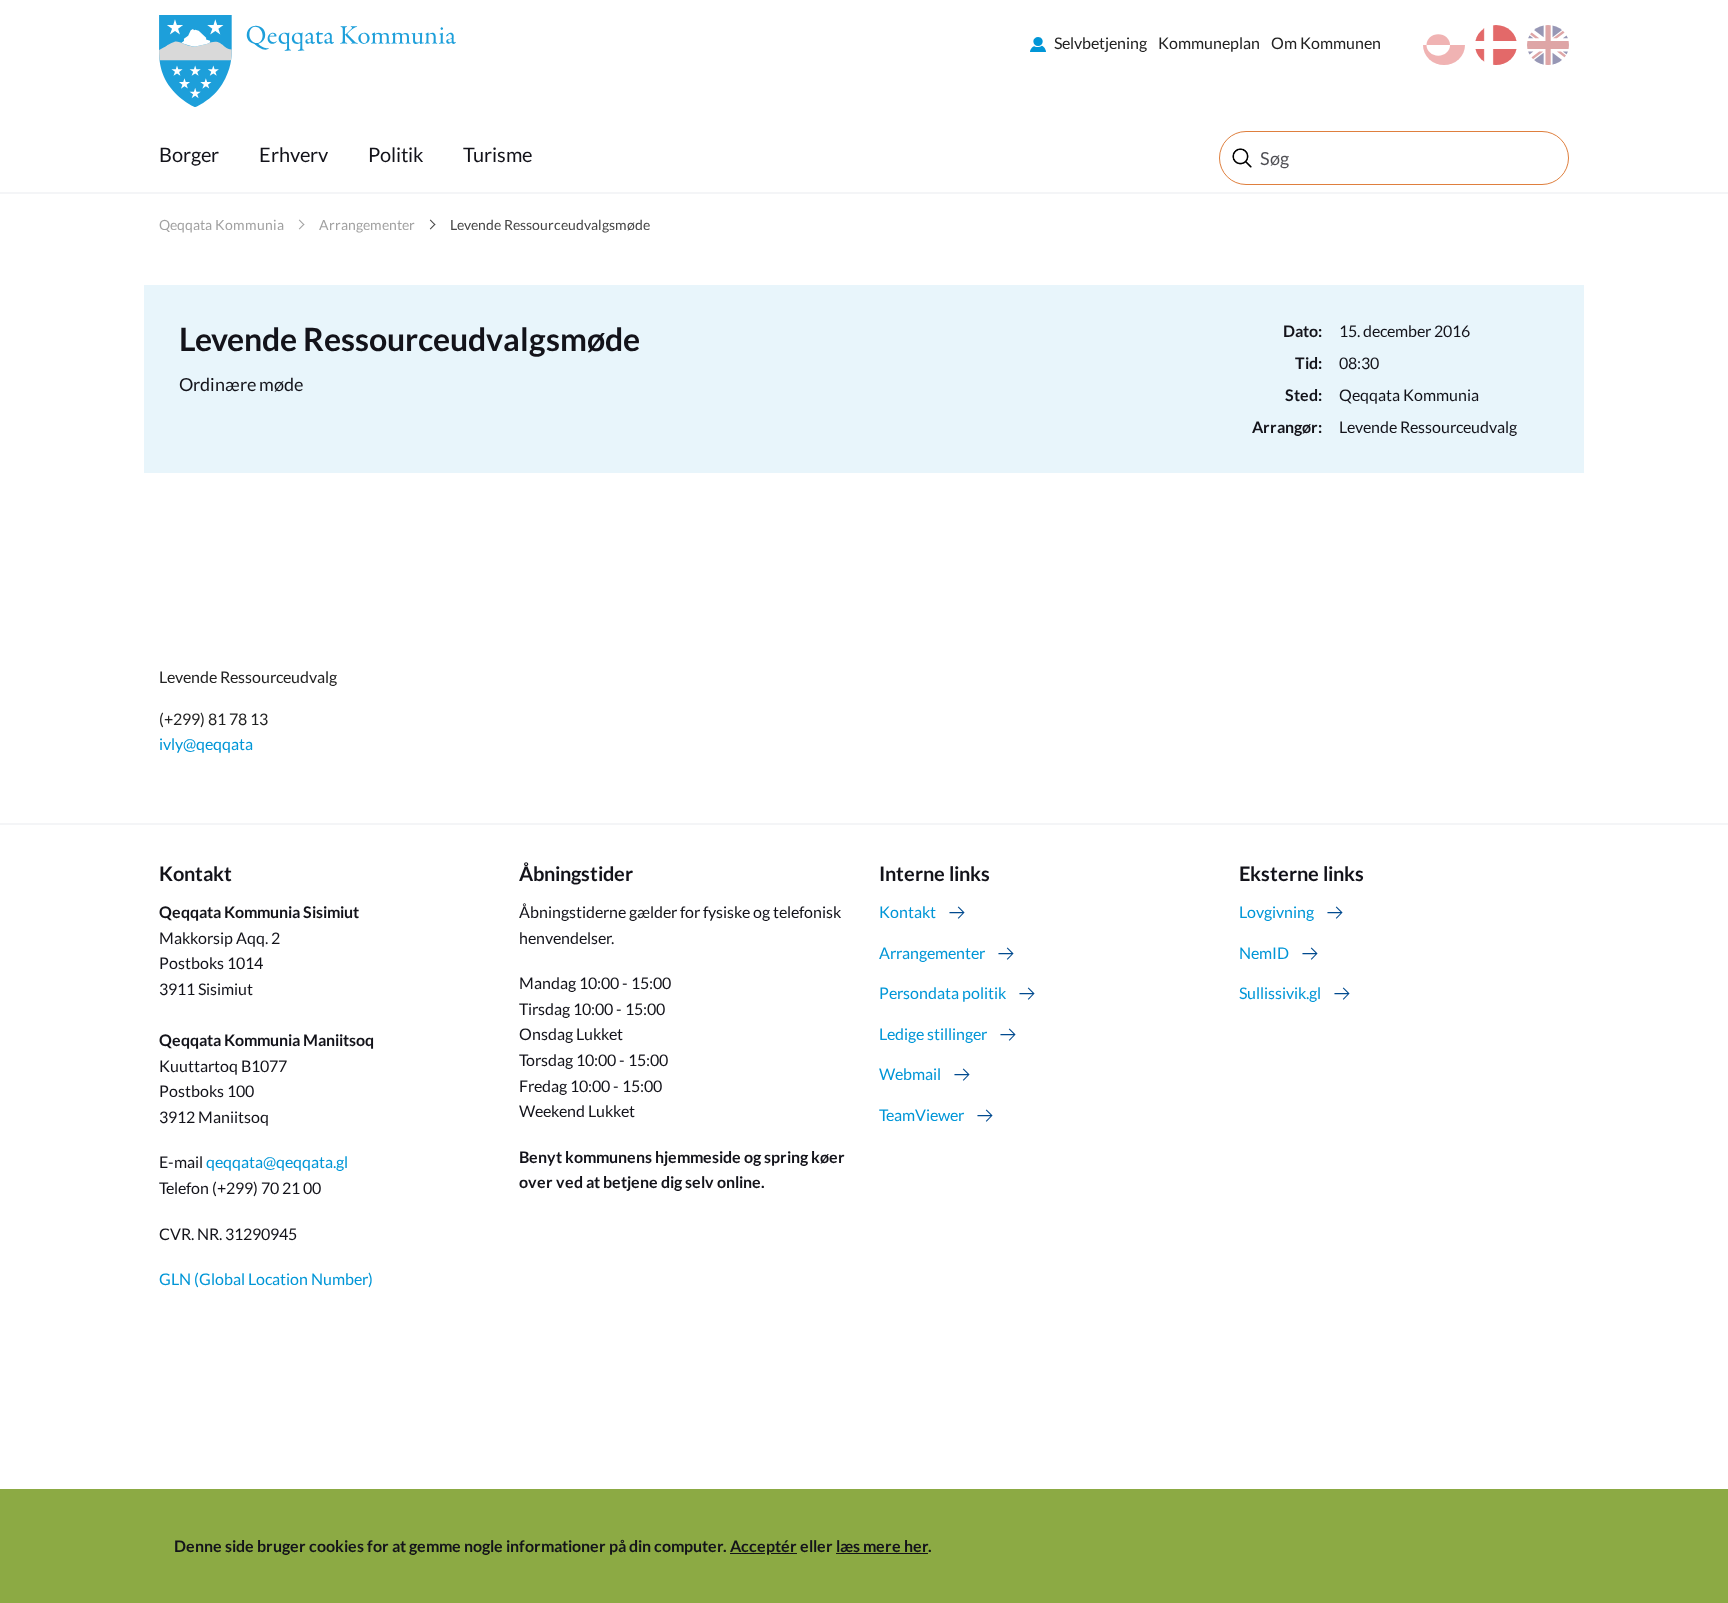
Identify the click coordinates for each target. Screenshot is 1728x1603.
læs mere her (882, 1545)
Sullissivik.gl (1280, 992)
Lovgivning (1276, 911)
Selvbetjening (1100, 42)
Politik (395, 154)
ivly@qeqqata (206, 743)
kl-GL (1444, 45)
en (1548, 45)
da (1496, 45)
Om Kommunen (1326, 42)
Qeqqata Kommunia (221, 224)
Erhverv (293, 154)
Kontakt (907, 911)
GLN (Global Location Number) (266, 1278)
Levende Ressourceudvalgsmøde (550, 224)
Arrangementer (367, 224)
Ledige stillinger (933, 1033)
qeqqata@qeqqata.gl (277, 1161)
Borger (189, 154)
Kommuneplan (1209, 42)
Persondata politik (942, 992)
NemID (1264, 952)
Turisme (497, 154)
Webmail (910, 1073)
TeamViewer (921, 1114)
